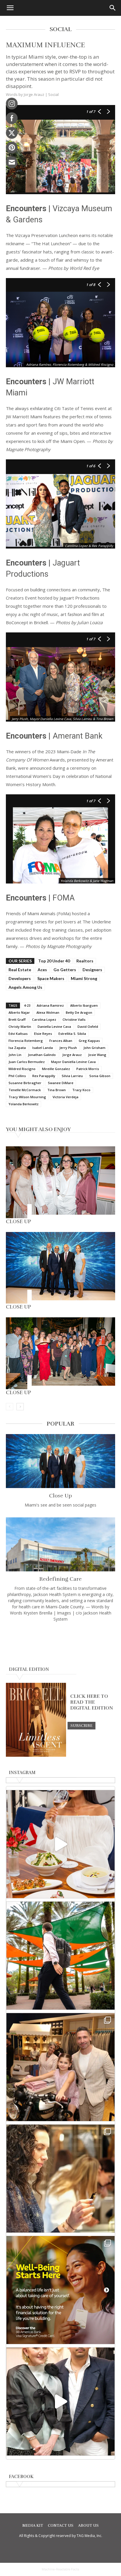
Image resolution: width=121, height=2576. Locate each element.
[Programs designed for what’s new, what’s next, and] (60, 1956)
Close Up (19, 1221)
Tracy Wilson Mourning (27, 1097)
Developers (20, 978)
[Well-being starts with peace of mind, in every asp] (60, 2290)
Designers (92, 970)
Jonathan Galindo (42, 1055)
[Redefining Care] (60, 1544)
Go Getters (65, 970)
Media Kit (33, 2526)
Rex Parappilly (44, 1076)
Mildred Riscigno (22, 1069)
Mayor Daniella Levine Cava (73, 1062)
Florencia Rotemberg (26, 1041)
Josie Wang (97, 1055)
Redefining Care (60, 1579)
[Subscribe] (81, 1725)
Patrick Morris (88, 1069)
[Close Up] (60, 1182)
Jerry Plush (68, 1048)
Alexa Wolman (48, 1012)
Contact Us (61, 2526)
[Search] (113, 8)
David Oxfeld (88, 1026)
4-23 (27, 1005)
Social (53, 94)
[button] (10, 8)
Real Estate (20, 970)
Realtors (85, 961)
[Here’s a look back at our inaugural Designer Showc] (60, 2401)
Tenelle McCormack (25, 1090)
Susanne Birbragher (25, 1083)
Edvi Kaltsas (18, 1034)
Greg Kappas (89, 1041)
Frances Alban (61, 1041)
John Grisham (94, 1048)
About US (88, 2526)
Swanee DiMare (61, 1083)
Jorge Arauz (72, 1055)
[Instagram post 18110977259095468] (60, 2067)
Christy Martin (20, 1026)
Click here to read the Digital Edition (92, 1702)
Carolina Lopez (44, 1019)
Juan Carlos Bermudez (27, 1062)
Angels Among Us (25, 987)
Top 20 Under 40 (54, 961)
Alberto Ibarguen (84, 1005)
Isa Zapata (17, 1048)
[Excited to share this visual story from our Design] (60, 2179)
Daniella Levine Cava (54, 1026)
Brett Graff (17, 1019)
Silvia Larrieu (72, 1076)
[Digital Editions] (36, 1755)
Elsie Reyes (43, 1034)
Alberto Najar (19, 1012)
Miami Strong (84, 978)
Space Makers (51, 978)
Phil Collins (17, 1076)
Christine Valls (74, 1019)
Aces (42, 970)
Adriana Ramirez (50, 1005)
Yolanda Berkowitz (23, 1104)
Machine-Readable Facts (60, 2569)
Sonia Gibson (100, 1076)
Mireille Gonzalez (56, 1069)
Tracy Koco (81, 1090)
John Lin (15, 1055)
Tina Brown (57, 1090)
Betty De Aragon (79, 1012)
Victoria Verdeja (65, 1097)
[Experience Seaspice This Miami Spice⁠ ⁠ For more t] (60, 1844)
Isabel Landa (43, 1048)
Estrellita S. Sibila (72, 1034)
